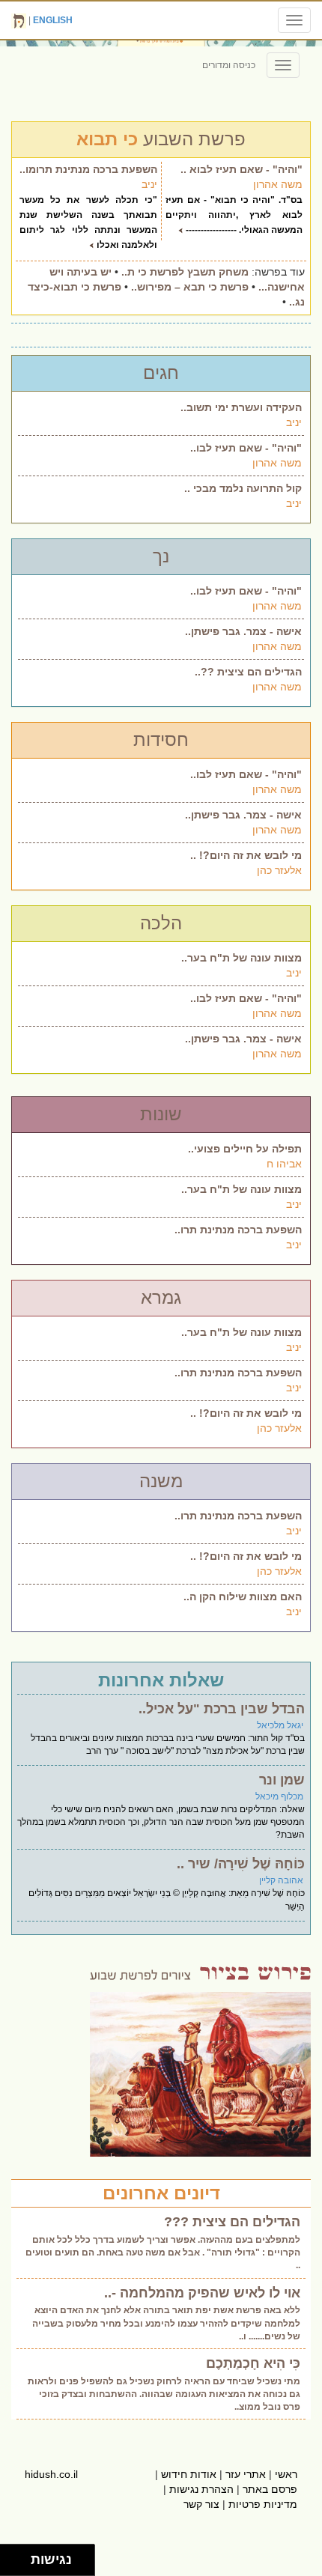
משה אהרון (278, 184)
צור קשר (201, 2504)
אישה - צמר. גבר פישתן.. (243, 631)
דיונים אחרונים (161, 2193)
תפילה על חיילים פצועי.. (245, 1149)
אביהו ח (284, 1164)
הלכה (161, 923)
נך (161, 556)
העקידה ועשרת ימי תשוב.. (241, 407)
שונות (161, 1114)
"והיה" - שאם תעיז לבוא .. (241, 169)
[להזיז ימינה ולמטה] (20, 2564)
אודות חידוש (189, 2474)
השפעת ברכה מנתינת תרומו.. (88, 169)
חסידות (161, 739)
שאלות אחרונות (161, 1680)
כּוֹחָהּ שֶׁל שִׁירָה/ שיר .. (241, 1864)
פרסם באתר (270, 2489)
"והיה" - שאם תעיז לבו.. (246, 448)
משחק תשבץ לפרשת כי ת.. (185, 272)
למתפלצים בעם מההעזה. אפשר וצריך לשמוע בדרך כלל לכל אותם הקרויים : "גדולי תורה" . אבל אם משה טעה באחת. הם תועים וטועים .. (163, 2253)
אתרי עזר (246, 2474)
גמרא (161, 1297)
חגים (161, 373)
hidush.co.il (51, 2474)
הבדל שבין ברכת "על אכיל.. (222, 1709)
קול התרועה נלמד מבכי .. (243, 488)
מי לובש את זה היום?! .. (246, 855)
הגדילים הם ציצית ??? (232, 2222)
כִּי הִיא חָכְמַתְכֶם (253, 2363)
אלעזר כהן (279, 870)
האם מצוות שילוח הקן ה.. (243, 1597)
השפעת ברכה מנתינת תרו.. (238, 1230)
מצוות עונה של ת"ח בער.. (241, 958)
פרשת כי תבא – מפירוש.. (190, 287)
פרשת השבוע (161, 139)
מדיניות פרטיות (263, 2504)
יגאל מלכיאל (280, 1725)
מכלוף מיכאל (279, 1796)
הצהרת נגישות (201, 2489)
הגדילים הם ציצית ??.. (248, 672)
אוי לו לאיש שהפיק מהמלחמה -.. (202, 2293)
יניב (149, 184)
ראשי (286, 2474)
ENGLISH (53, 20)
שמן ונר (282, 1780)
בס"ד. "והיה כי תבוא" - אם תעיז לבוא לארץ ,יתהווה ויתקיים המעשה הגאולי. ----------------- (234, 215)
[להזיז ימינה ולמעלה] (20, 2556)
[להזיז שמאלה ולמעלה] (12, 2556)
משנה (161, 1481)
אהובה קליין (281, 1880)
